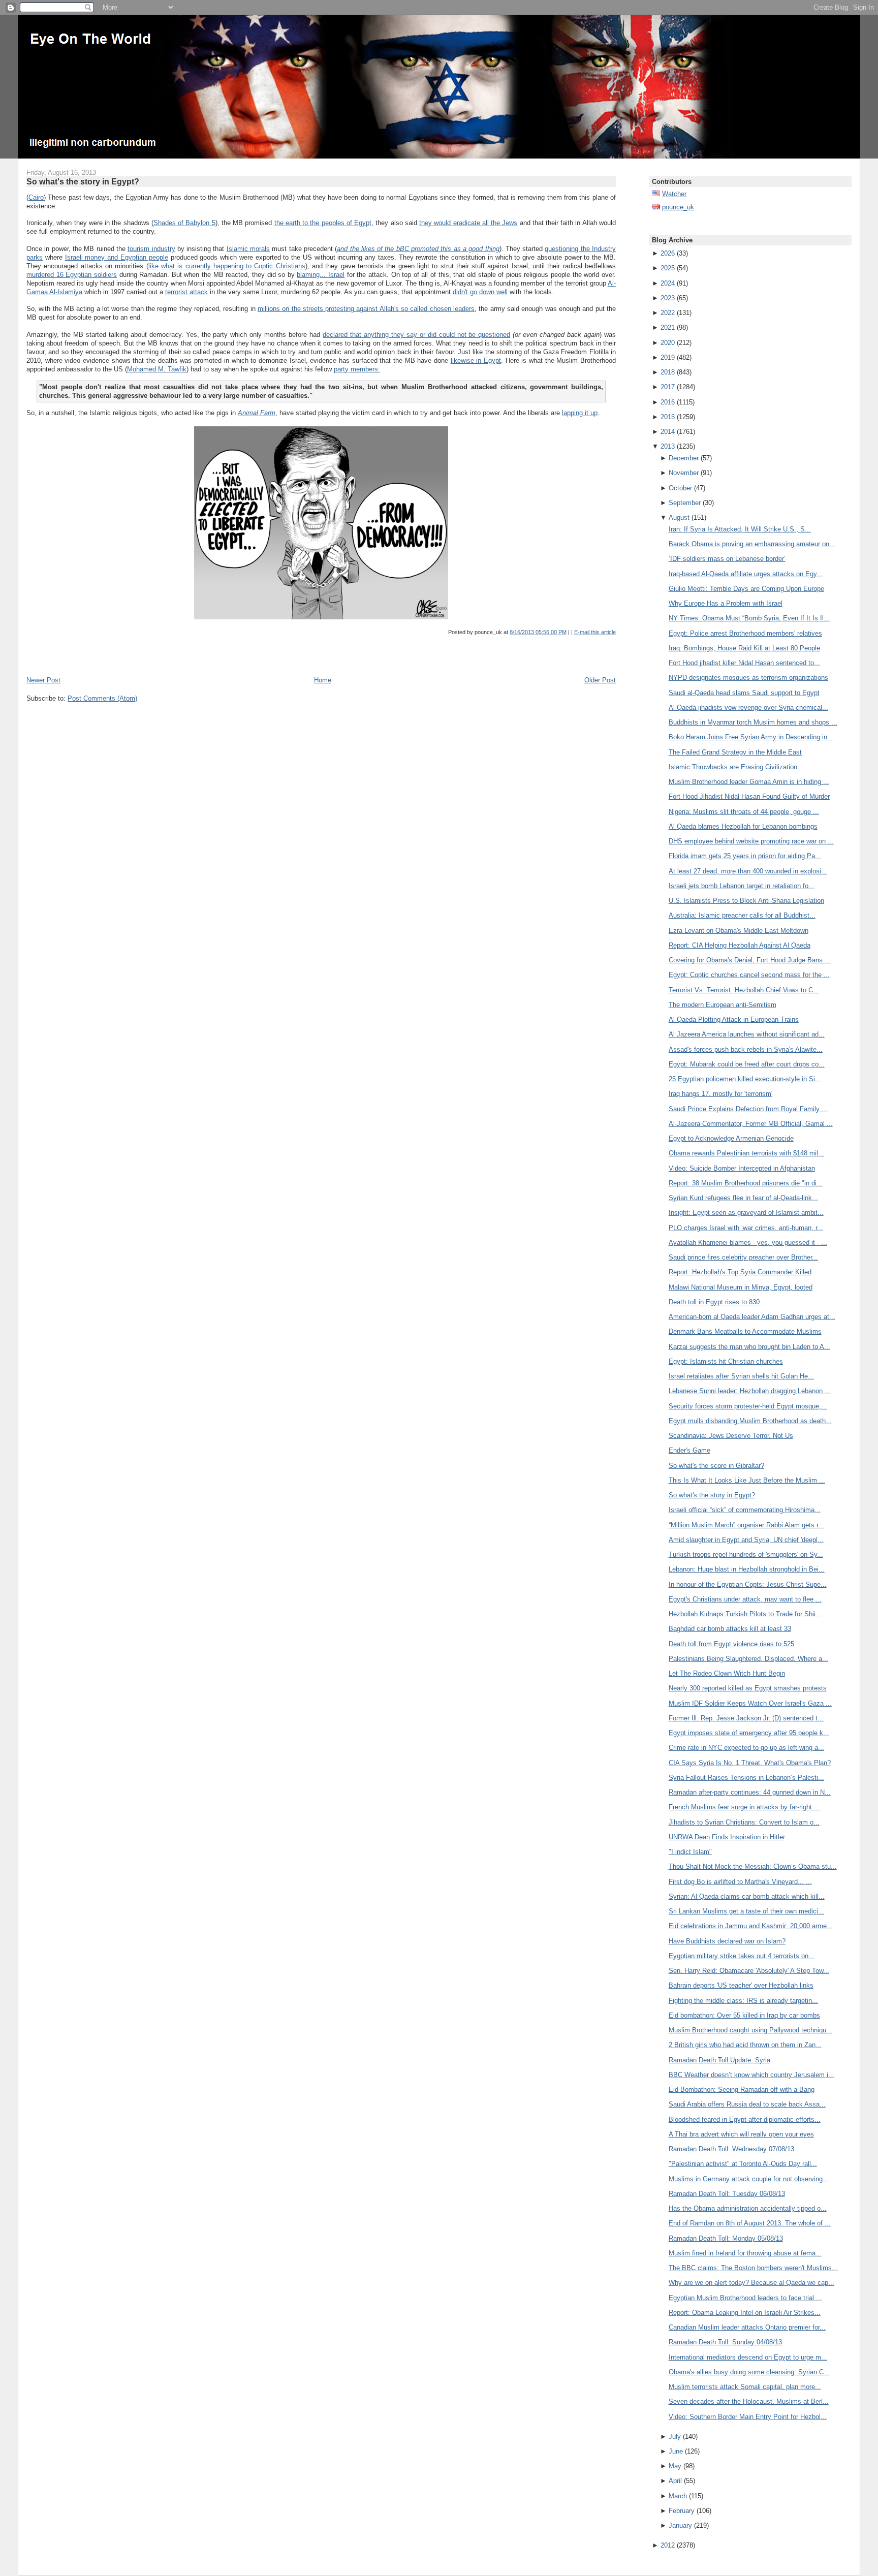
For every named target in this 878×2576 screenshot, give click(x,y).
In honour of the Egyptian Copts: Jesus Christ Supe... (748, 1584)
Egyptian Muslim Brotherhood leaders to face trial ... (745, 2298)
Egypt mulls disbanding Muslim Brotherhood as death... (750, 1421)
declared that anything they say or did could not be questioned (416, 335)
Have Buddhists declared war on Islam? (727, 1941)
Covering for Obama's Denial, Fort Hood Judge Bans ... (750, 960)
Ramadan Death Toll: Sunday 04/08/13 (725, 2342)
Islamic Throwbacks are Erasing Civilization (733, 767)
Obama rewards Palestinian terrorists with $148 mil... (746, 1153)
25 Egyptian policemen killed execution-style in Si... (745, 1079)
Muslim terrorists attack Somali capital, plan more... (745, 2387)
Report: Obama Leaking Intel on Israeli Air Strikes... (745, 2313)
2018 (668, 372)
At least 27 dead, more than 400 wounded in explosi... (748, 871)
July (675, 2437)
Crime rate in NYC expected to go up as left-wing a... (746, 1748)
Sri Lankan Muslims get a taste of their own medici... (746, 1911)
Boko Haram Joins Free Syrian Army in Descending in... (751, 737)
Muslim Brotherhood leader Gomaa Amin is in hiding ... (749, 782)
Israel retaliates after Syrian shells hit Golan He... (741, 1376)
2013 (668, 446)
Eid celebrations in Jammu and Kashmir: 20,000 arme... (751, 1926)
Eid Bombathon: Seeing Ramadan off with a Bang (742, 2090)
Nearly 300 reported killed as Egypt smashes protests (748, 1688)
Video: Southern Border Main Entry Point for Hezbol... (748, 2417)
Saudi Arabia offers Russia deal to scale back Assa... (747, 2104)
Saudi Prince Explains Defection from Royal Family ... (748, 1109)
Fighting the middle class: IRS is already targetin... (743, 2001)
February (682, 2511)
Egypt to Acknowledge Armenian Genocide (731, 1138)
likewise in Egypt (476, 360)
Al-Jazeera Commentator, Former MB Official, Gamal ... (751, 1124)
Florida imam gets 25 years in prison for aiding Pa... (745, 856)
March (678, 2496)
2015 (668, 417)
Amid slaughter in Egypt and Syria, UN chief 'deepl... (746, 1540)
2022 (668, 313)
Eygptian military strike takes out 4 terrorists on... (742, 1956)
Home (323, 680)
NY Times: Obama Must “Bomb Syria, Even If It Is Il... (749, 618)
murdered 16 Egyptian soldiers (72, 275)
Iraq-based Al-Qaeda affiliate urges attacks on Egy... (746, 574)
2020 (668, 343)
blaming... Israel (321, 275)
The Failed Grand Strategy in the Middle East (735, 752)
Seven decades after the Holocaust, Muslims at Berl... (749, 2401)
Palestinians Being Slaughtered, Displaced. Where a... (748, 1659)
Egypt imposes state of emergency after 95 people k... (749, 1733)
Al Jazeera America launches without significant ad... (747, 1034)
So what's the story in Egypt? (83, 181)
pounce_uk (678, 207)
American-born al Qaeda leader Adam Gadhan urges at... (752, 1317)
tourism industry (151, 249)
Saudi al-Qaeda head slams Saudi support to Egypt (744, 693)
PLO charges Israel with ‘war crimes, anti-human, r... (746, 1228)
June (676, 2451)
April (675, 2481)
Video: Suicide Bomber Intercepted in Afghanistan (742, 1168)
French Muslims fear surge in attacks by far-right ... (744, 1807)
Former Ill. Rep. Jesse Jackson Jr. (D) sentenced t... (746, 1718)
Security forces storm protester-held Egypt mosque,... (748, 1406)
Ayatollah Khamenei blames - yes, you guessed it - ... (748, 1243)
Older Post (600, 680)
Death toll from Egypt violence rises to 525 (731, 1644)
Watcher (674, 194)
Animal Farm (257, 413)
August (679, 517)
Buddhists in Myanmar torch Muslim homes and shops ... (753, 722)
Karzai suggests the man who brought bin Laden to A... (749, 1347)
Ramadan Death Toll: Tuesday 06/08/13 (727, 2194)
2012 (668, 2545)
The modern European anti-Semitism (723, 1005)
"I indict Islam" (690, 1852)
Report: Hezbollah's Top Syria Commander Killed (740, 1272)
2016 (668, 402)
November (684, 473)
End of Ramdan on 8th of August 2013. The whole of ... (750, 2223)
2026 (668, 253)
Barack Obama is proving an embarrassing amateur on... (752, 544)
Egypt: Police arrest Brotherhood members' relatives (745, 633)
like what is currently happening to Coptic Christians (227, 266)
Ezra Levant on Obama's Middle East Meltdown (739, 931)
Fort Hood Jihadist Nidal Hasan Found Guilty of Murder (749, 796)
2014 (668, 432)
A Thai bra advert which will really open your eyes (741, 2134)
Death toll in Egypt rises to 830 (714, 1302)
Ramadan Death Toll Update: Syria (719, 2060)
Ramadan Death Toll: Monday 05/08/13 (726, 2238)
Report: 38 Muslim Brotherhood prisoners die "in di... (746, 1183)
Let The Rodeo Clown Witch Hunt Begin (727, 1673)
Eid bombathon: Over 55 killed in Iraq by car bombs (744, 2015)
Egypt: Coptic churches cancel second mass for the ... (749, 975)
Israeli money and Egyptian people (117, 257)
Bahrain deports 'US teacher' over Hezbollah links (741, 1985)
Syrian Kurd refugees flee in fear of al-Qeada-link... (743, 1198)
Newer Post (43, 680)
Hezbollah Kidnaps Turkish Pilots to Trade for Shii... (745, 1614)
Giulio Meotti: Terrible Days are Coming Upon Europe (746, 589)
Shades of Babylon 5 (184, 223)
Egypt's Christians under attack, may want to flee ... (745, 1599)
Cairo (36, 197)
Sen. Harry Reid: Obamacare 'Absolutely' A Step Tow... (749, 1971)
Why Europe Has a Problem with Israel (726, 603)
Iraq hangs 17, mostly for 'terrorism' (720, 1094)
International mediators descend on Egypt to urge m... (748, 2357)
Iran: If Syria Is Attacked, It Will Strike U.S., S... (740, 529)
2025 (668, 268)
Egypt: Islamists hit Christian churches (726, 1361)
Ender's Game (689, 1450)
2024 (668, 283)
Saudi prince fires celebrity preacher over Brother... (743, 1257)
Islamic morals (248, 249)
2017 (668, 387)
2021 (668, 327)
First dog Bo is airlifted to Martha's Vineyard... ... (740, 1882)
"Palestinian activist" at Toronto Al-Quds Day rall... (743, 2164)
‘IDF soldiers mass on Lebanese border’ (727, 559)
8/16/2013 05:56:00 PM (538, 632)
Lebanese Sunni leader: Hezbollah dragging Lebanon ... (750, 1391)
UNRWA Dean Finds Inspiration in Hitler (727, 1837)
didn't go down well (480, 292)
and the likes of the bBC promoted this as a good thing (418, 249)
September (685, 503)
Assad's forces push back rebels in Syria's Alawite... (746, 1049)
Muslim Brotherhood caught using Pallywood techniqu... (750, 2030)
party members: (357, 369)
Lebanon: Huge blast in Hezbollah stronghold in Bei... (747, 1569)
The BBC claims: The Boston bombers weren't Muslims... (753, 2268)
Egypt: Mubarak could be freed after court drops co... (747, 1064)
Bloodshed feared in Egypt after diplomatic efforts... (745, 2119)
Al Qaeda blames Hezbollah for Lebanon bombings (743, 826)
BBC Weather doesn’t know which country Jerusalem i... (751, 2075)
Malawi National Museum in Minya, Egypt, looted (741, 1287)
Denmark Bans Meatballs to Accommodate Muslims (745, 1331)
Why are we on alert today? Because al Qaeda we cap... (751, 2283)
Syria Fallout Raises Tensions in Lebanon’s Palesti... (746, 1778)
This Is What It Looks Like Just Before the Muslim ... (747, 1480)
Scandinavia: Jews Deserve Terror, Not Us (731, 1436)
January (680, 2525)
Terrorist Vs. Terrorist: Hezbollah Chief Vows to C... (744, 990)
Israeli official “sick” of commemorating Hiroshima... (745, 1510)
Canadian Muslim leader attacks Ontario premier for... (747, 2327)
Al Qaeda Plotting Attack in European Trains (734, 1019)
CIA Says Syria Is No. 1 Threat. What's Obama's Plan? (750, 1763)
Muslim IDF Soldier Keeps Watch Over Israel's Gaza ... (750, 1703)
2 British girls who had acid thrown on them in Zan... (745, 2045)
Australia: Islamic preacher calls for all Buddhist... (742, 915)
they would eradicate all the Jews (468, 223)
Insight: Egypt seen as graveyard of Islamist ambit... (746, 1213)
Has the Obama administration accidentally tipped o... (748, 2208)
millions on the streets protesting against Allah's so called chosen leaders (366, 309)
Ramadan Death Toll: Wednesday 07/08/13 (731, 2149)
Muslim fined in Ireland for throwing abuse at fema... (745, 2253)
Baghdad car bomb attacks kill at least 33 (730, 1629)
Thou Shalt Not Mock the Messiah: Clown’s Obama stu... (753, 1866)
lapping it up (580, 413)
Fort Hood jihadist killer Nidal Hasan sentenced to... (744, 663)
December (684, 458)
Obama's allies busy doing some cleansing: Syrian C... (749, 2372)
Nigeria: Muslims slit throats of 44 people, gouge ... (744, 812)
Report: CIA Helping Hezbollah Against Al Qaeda (740, 945)
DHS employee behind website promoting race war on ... (751, 841)
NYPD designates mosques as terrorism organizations (748, 678)
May (675, 2466)
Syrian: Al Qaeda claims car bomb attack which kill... (747, 1896)
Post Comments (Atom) (102, 698)
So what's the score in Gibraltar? (716, 1466)
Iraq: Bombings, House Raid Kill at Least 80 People (744, 648)
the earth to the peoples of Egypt (323, 223)
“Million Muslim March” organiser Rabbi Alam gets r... (746, 1525)
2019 (668, 357)
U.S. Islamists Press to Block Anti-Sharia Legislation (746, 901)
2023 (668, 298)
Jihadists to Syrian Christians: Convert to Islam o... (744, 1822)
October (680, 488)
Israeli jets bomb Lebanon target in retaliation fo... (742, 886)
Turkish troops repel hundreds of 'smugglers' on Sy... (746, 1554)
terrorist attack (186, 292)
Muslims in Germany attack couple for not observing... (749, 2179)
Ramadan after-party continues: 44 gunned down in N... (750, 1792)
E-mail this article (595, 632)
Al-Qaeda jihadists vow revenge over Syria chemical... (748, 708)
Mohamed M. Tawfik (157, 369)
